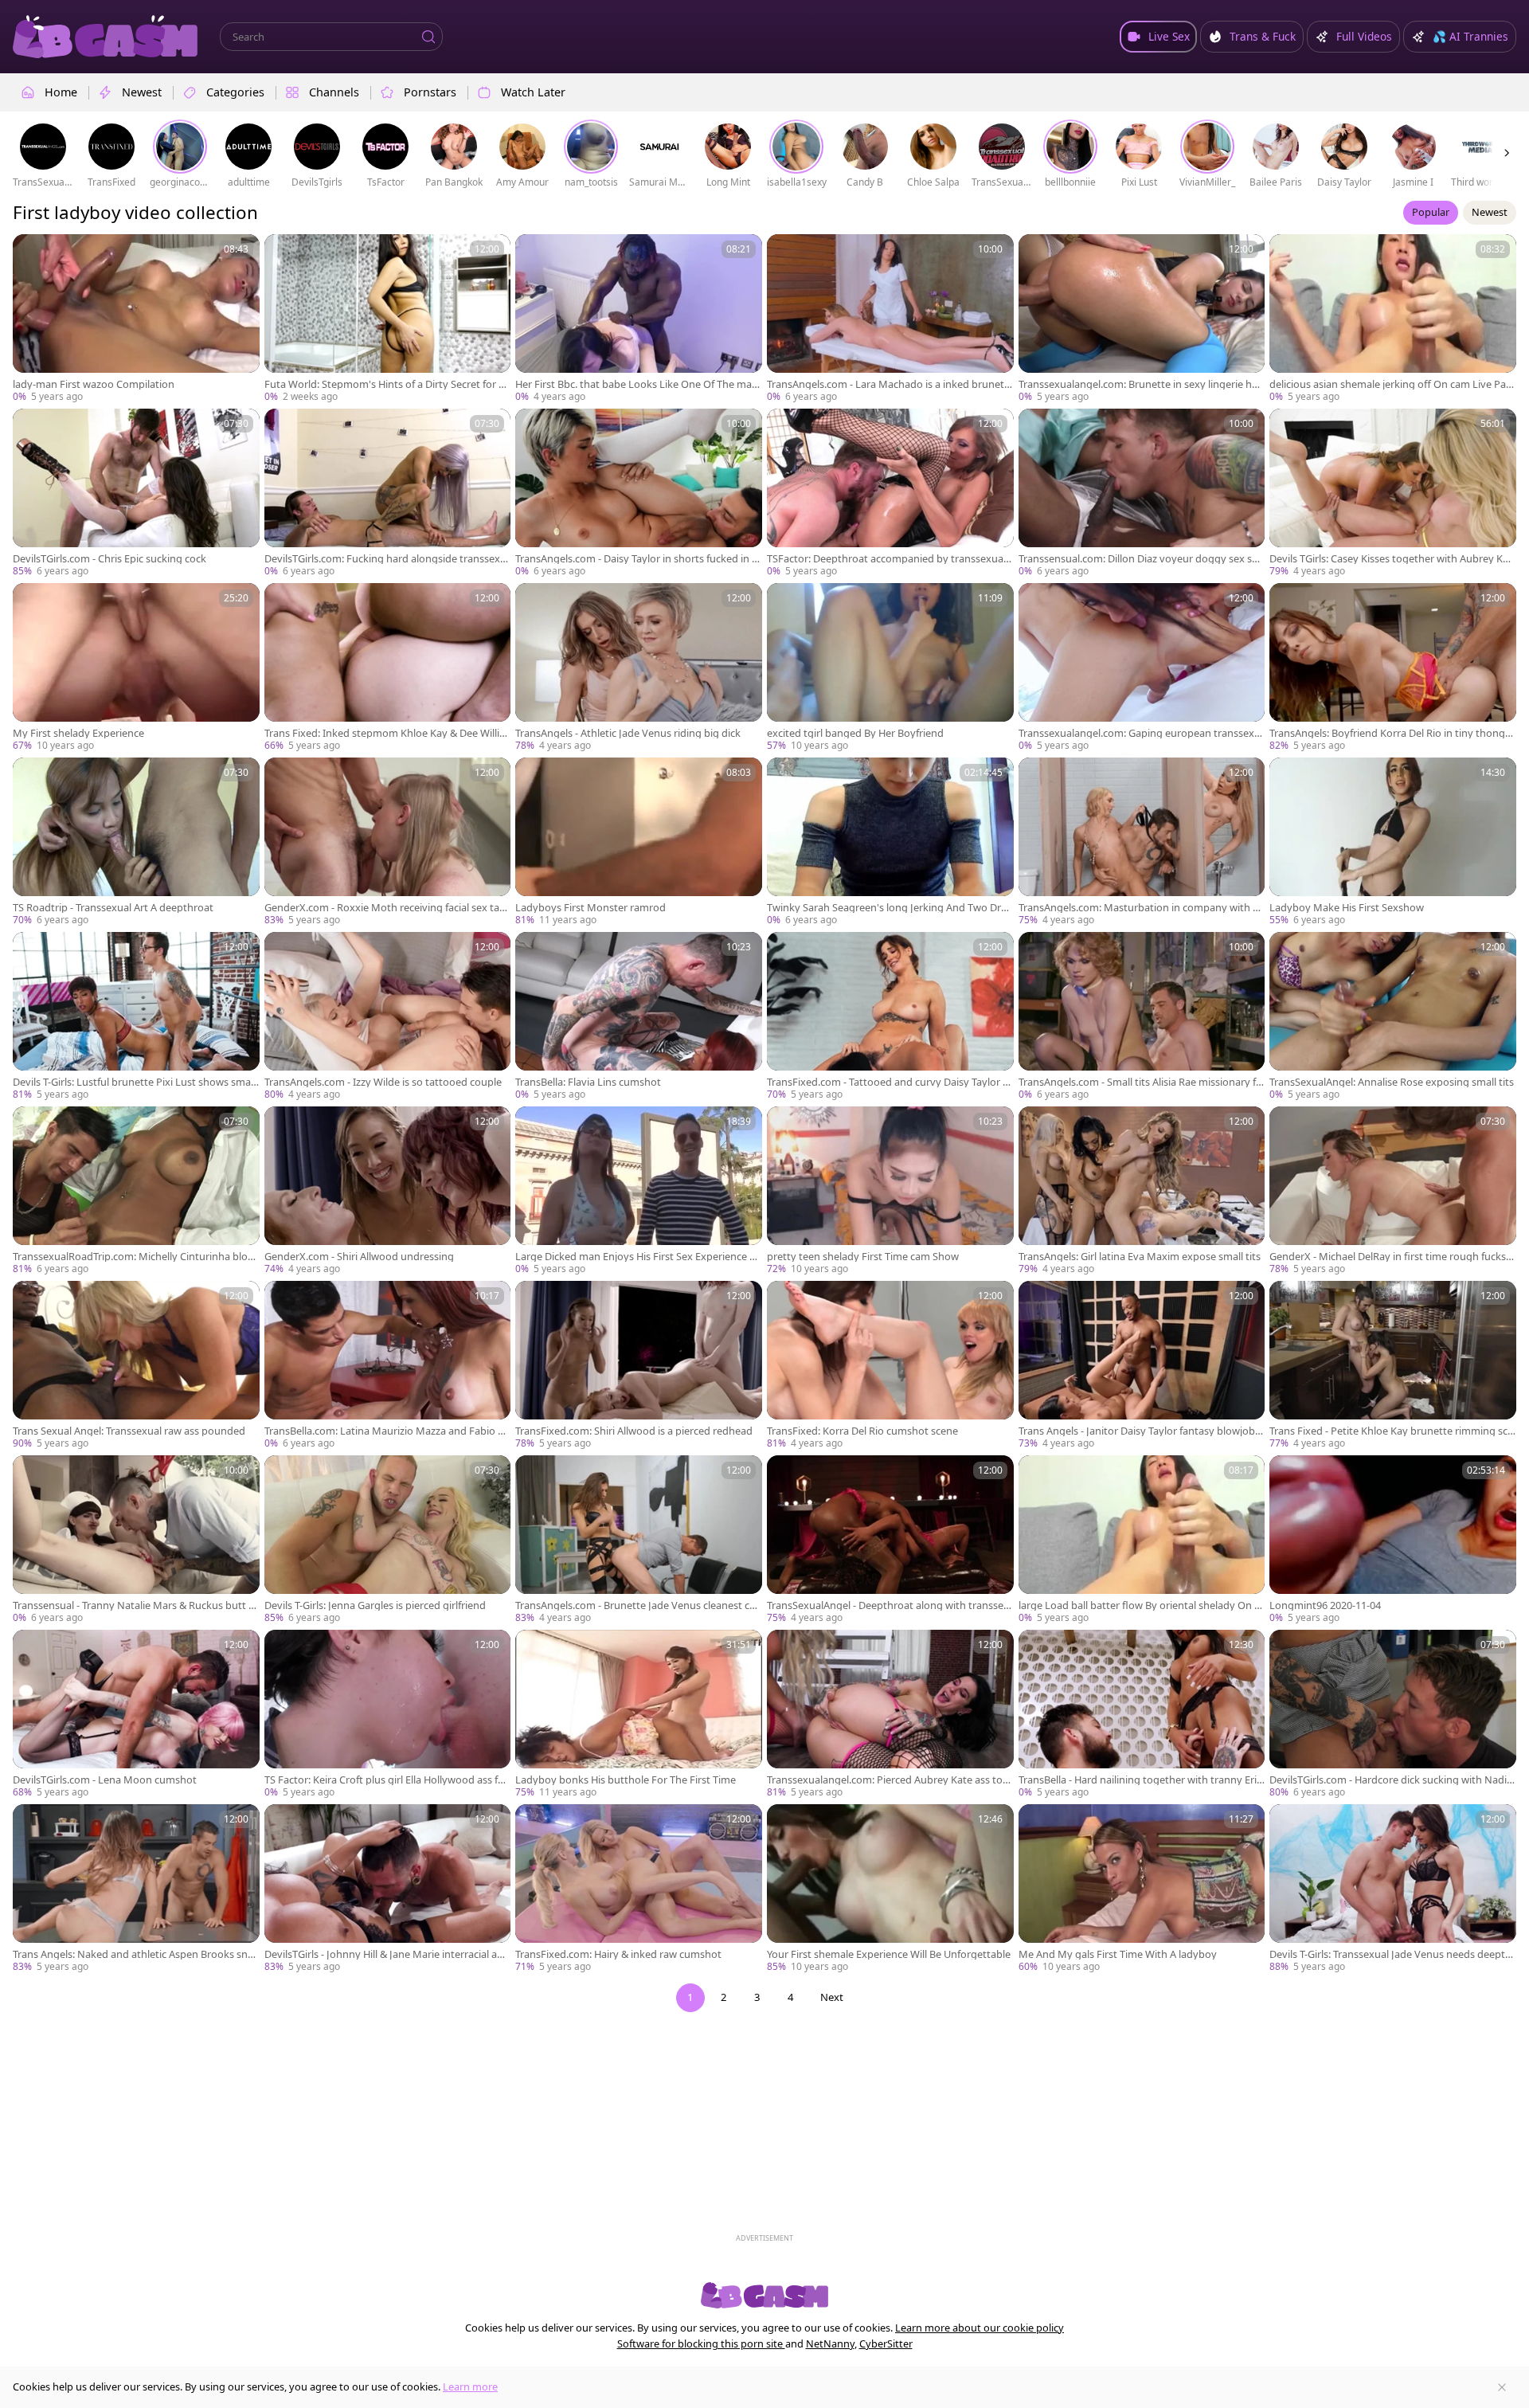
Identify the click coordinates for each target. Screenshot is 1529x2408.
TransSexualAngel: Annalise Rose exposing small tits (1392, 1082)
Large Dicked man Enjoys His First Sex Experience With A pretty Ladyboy (638, 1257)
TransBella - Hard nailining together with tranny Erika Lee (1140, 1780)
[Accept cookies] (1502, 2387)
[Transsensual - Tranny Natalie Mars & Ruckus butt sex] (136, 1540)
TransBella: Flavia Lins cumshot (588, 1082)
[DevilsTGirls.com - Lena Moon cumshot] (136, 1715)
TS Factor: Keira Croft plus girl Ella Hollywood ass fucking (387, 1780)
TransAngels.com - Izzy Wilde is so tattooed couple (383, 1082)
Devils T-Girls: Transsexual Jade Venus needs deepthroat (1392, 1954)
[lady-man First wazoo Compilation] (136, 319)
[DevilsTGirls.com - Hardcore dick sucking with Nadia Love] (1393, 1715)
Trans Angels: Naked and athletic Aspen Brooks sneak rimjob (136, 1954)
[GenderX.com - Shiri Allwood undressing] (388, 1191)
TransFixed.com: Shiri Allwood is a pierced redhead (634, 1431)
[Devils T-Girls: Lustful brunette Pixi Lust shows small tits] (136, 1017)
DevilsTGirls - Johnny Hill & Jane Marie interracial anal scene (387, 1954)
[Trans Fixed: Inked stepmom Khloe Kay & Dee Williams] (388, 668)
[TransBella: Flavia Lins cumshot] (639, 1017)
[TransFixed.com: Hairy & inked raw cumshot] (639, 1889)
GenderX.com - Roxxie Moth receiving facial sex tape (385, 908)
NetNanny (830, 2343)
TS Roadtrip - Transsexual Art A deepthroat (113, 908)
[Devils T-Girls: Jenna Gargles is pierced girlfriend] (388, 1540)
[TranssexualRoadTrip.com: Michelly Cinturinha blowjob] (136, 1191)
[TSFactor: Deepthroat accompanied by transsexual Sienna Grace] (890, 493)
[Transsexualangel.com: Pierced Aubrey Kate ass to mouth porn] (890, 1715)
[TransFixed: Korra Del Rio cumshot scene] (890, 1366)
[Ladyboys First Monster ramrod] (639, 842)
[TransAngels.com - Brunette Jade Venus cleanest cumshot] (639, 1540)
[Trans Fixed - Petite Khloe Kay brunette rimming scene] (1393, 1366)
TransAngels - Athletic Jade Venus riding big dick (628, 733)
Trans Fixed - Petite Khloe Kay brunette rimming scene (1391, 1431)
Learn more (470, 2386)
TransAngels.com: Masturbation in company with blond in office (1140, 908)
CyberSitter (886, 2343)
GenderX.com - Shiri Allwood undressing (359, 1257)
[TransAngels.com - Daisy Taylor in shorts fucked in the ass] (639, 493)
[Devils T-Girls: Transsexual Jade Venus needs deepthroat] (1393, 1889)
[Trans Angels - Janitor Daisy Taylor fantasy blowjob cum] (1142, 1366)
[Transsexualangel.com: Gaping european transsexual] (1142, 668)
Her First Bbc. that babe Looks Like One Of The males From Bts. (637, 384)
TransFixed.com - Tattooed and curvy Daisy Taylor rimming (888, 1082)
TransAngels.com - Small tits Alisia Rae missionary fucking (1140, 1082)
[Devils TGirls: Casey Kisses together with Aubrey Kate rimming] (1393, 493)
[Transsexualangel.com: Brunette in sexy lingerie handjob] (1142, 319)
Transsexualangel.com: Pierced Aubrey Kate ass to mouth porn (885, 1780)
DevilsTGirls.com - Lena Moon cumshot (105, 1780)
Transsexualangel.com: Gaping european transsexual (1140, 733)
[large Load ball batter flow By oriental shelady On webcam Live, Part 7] (1142, 1540)
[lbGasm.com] (105, 37)
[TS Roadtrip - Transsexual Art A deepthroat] (136, 842)
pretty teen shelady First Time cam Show (863, 1257)
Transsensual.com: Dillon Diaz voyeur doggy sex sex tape (1141, 559)
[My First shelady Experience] (136, 668)
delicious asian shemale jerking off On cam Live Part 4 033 (1392, 384)
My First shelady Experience (78, 733)
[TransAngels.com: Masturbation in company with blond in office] (1142, 842)
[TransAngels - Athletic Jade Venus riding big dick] (639, 668)
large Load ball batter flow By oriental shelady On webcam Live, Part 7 (1140, 1605)
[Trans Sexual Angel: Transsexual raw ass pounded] (136, 1366)
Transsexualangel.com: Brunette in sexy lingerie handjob (1141, 384)
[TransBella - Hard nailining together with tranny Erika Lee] (1142, 1715)
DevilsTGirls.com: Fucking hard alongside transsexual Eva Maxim (385, 559)
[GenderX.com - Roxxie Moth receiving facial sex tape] (388, 842)
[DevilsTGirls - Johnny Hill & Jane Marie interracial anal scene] (388, 1889)
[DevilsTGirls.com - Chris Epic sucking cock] (136, 493)
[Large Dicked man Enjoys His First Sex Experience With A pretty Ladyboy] (639, 1191)
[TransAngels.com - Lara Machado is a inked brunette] (890, 319)
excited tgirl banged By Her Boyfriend (855, 733)
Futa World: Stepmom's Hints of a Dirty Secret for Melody (386, 384)
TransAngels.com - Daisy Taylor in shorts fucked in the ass (635, 559)
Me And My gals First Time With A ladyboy (1118, 1954)
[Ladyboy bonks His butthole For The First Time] (639, 1715)
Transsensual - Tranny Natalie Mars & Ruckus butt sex (136, 1605)
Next (832, 1997)
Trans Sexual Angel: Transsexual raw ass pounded (129, 1431)
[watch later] (32, 253)
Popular (1431, 212)
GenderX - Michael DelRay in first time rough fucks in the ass (1390, 1257)
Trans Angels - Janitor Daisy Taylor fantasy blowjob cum (1140, 1431)
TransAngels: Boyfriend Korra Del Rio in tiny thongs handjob (1390, 733)
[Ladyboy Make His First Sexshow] (1393, 842)
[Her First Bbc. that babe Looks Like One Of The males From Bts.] (639, 319)
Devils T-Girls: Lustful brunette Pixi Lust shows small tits (134, 1082)
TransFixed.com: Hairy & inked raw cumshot (618, 1954)
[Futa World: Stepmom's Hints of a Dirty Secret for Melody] (388, 319)
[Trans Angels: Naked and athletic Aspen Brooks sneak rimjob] (136, 1889)
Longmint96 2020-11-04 (1325, 1605)
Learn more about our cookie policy (980, 2328)
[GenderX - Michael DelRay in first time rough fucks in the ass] (1393, 1191)
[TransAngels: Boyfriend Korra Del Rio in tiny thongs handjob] (1393, 668)
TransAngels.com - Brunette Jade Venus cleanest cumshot (635, 1605)
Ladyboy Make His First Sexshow (1347, 908)
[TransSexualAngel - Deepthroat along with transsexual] (890, 1540)
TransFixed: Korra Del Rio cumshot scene (862, 1431)
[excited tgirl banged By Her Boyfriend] (890, 668)
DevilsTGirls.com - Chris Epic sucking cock (109, 559)
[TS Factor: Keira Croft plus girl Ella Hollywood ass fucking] (388, 1715)
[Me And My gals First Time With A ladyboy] (1142, 1889)
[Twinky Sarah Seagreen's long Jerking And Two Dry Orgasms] (890, 842)
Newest (1490, 212)
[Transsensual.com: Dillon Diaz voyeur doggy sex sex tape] (1142, 493)
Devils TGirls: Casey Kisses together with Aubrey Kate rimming (1391, 559)
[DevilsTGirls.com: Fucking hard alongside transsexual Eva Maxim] (388, 493)
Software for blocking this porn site (701, 2343)
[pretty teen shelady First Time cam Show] (890, 1191)
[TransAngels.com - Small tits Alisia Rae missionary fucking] (1142, 1017)
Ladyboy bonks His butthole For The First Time (626, 1780)
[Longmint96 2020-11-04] (1393, 1540)
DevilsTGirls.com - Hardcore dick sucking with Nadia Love (1391, 1780)
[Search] (428, 37)
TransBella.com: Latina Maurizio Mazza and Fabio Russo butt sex (387, 1431)
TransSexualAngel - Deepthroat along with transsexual (888, 1605)
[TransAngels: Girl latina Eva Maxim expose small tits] (1142, 1191)
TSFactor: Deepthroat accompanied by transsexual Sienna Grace (886, 559)
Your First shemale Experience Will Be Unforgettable (889, 1954)
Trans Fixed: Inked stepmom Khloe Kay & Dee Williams (385, 733)
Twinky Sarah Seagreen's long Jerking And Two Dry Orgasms (887, 908)
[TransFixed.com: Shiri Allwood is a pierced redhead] (639, 1366)
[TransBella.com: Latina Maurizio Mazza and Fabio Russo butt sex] (388, 1366)
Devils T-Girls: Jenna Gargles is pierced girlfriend (375, 1605)
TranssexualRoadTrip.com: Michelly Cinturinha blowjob (135, 1257)
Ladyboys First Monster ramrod (590, 908)
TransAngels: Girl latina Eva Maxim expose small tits (1140, 1257)
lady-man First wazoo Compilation (94, 384)
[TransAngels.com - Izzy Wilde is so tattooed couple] (388, 1017)
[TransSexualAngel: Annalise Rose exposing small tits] (1393, 1017)
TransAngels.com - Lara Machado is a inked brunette (888, 384)
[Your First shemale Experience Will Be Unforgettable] (890, 1889)
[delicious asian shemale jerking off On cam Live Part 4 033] (1393, 319)
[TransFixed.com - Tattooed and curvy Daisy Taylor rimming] (890, 1017)
